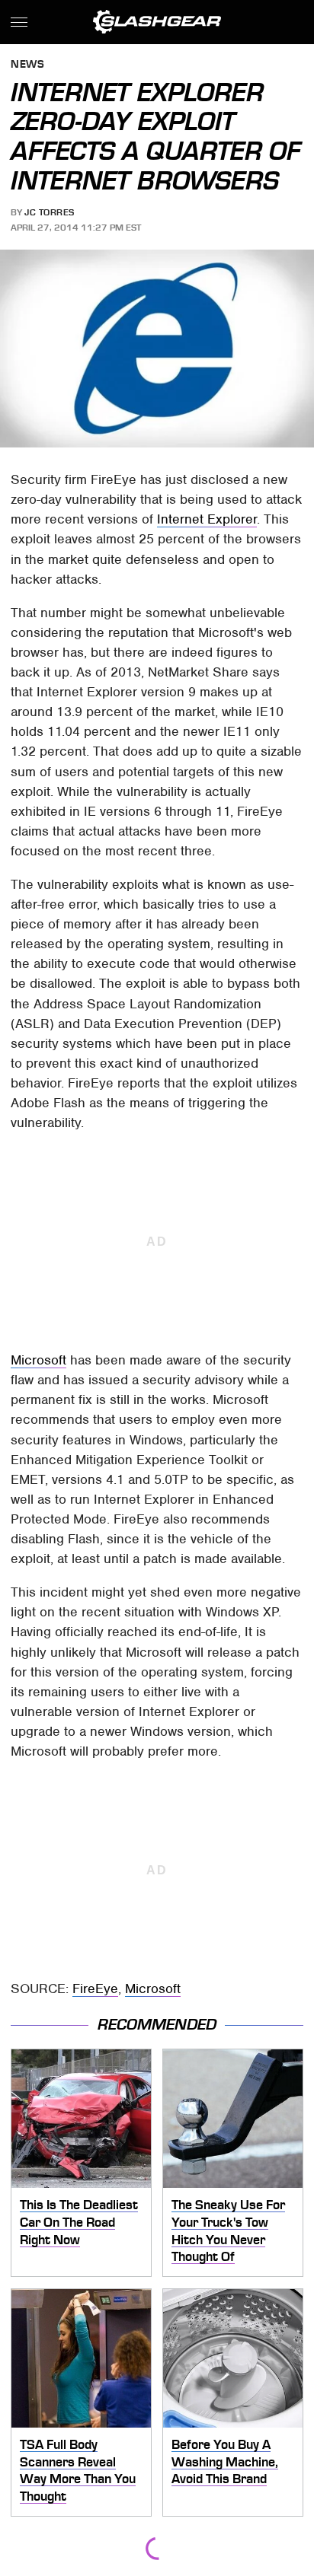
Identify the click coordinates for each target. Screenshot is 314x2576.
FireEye (95, 1989)
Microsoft (38, 1360)
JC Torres (50, 212)
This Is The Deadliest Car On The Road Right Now (79, 2222)
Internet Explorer (207, 519)
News (27, 65)
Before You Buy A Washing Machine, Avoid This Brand (225, 2461)
